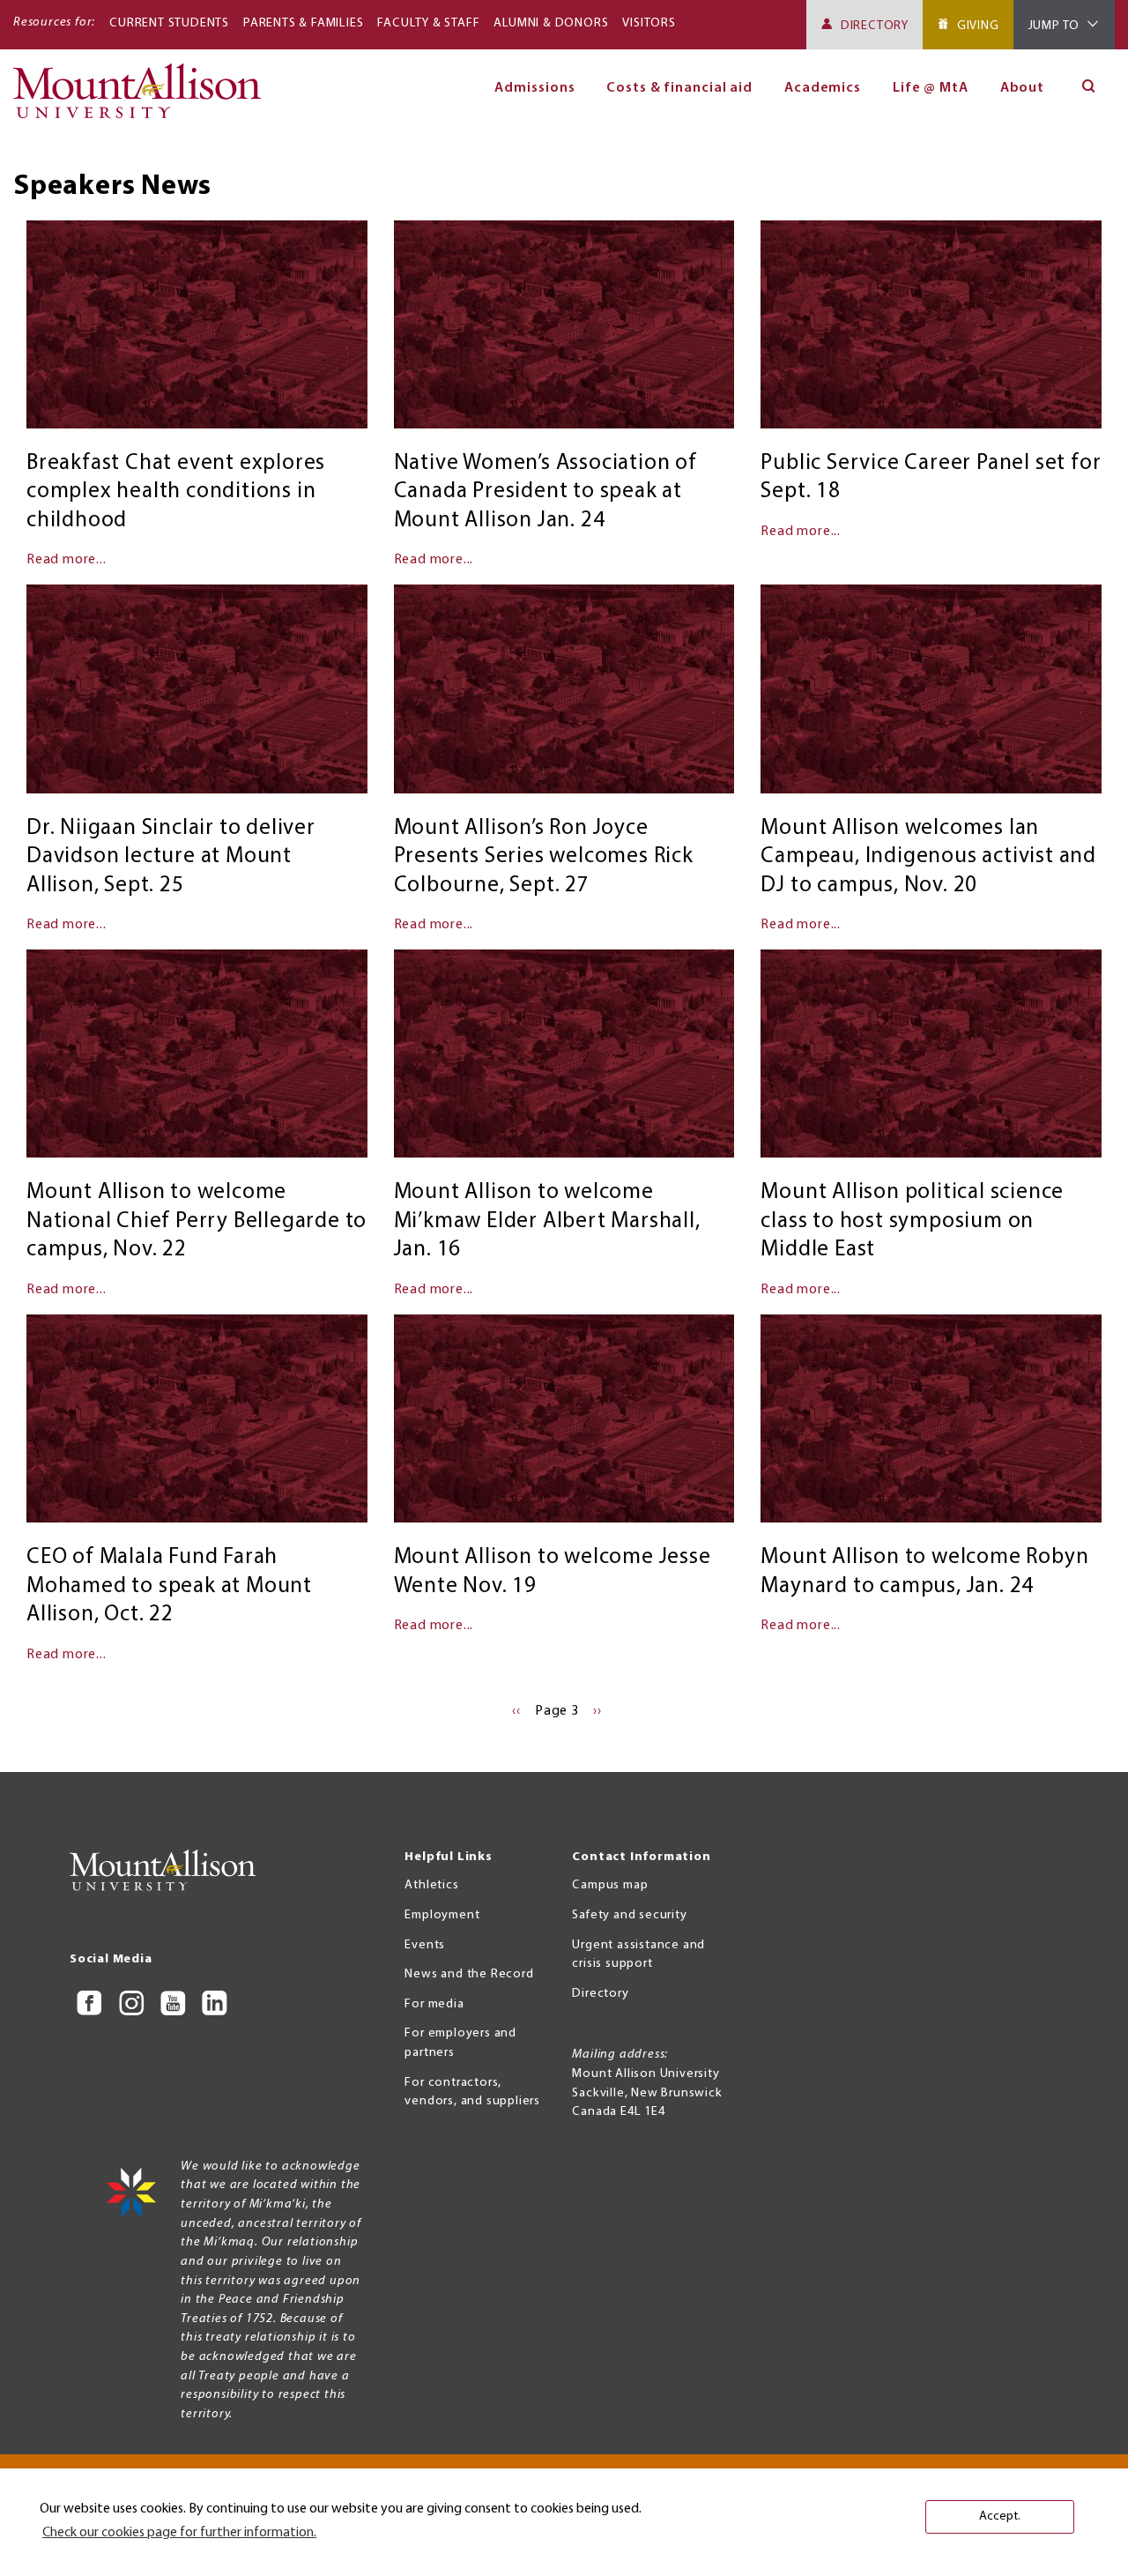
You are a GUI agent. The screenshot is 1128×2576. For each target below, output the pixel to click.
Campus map (610, 1885)
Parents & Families (303, 23)
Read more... (67, 560)
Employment (442, 1915)
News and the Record (469, 1974)
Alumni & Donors (551, 23)
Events (425, 1945)
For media (434, 2004)
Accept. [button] (1000, 2516)
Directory (875, 26)
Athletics (431, 1885)
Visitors (649, 23)
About (1023, 88)
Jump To (1054, 26)
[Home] (144, 99)
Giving (978, 26)
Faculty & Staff (428, 23)
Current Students (169, 23)
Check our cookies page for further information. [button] (179, 2533)
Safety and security (629, 1915)
